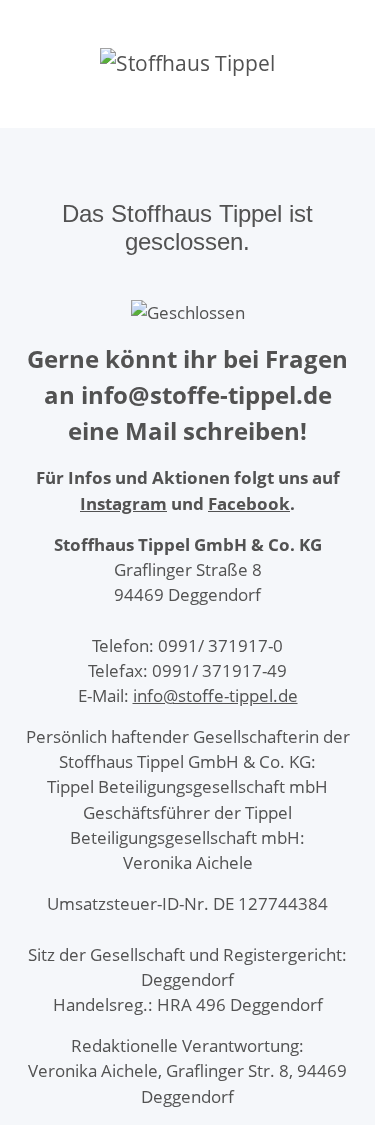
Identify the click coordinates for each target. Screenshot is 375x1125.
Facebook (249, 503)
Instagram (123, 503)
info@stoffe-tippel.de (215, 695)
